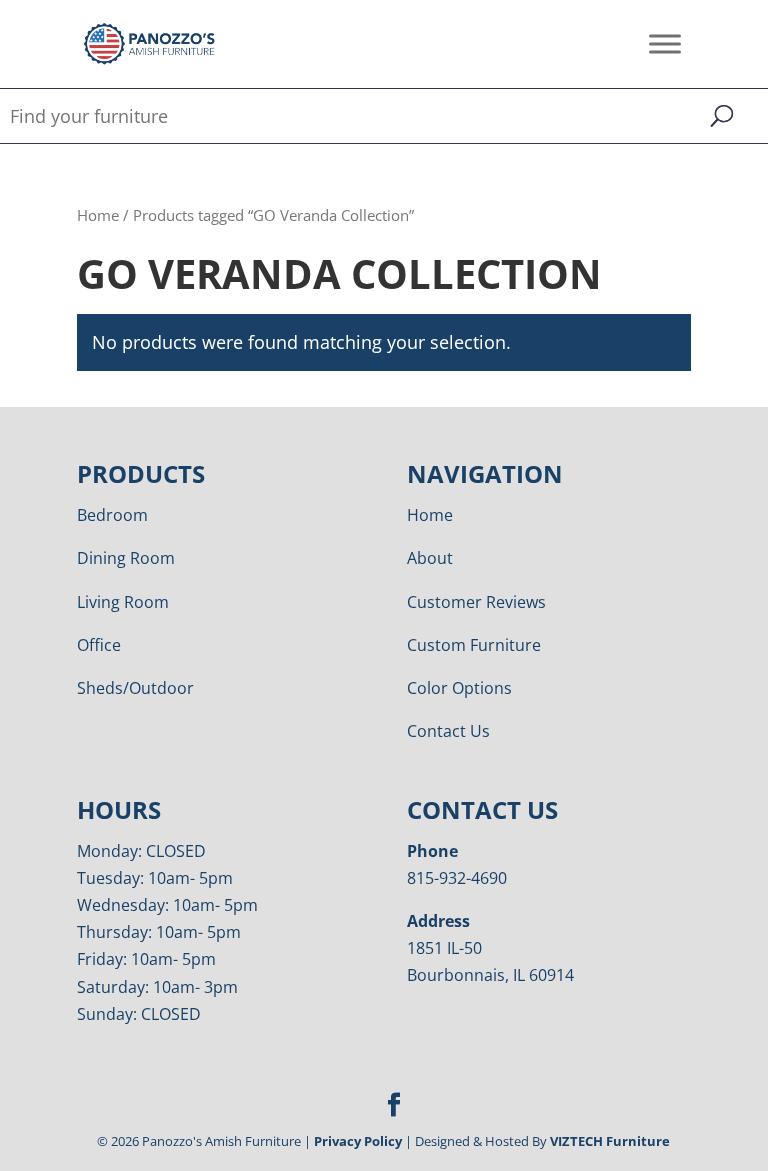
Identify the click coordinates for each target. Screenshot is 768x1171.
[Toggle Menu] (665, 43)
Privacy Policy (358, 1141)
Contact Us (448, 731)
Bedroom (112, 515)
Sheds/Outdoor (135, 688)
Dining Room (126, 558)
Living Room (123, 602)
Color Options (459, 688)
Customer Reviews (476, 602)
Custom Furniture (474, 645)
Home (98, 215)
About (430, 558)
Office (99, 645)
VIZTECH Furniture (610, 1141)
